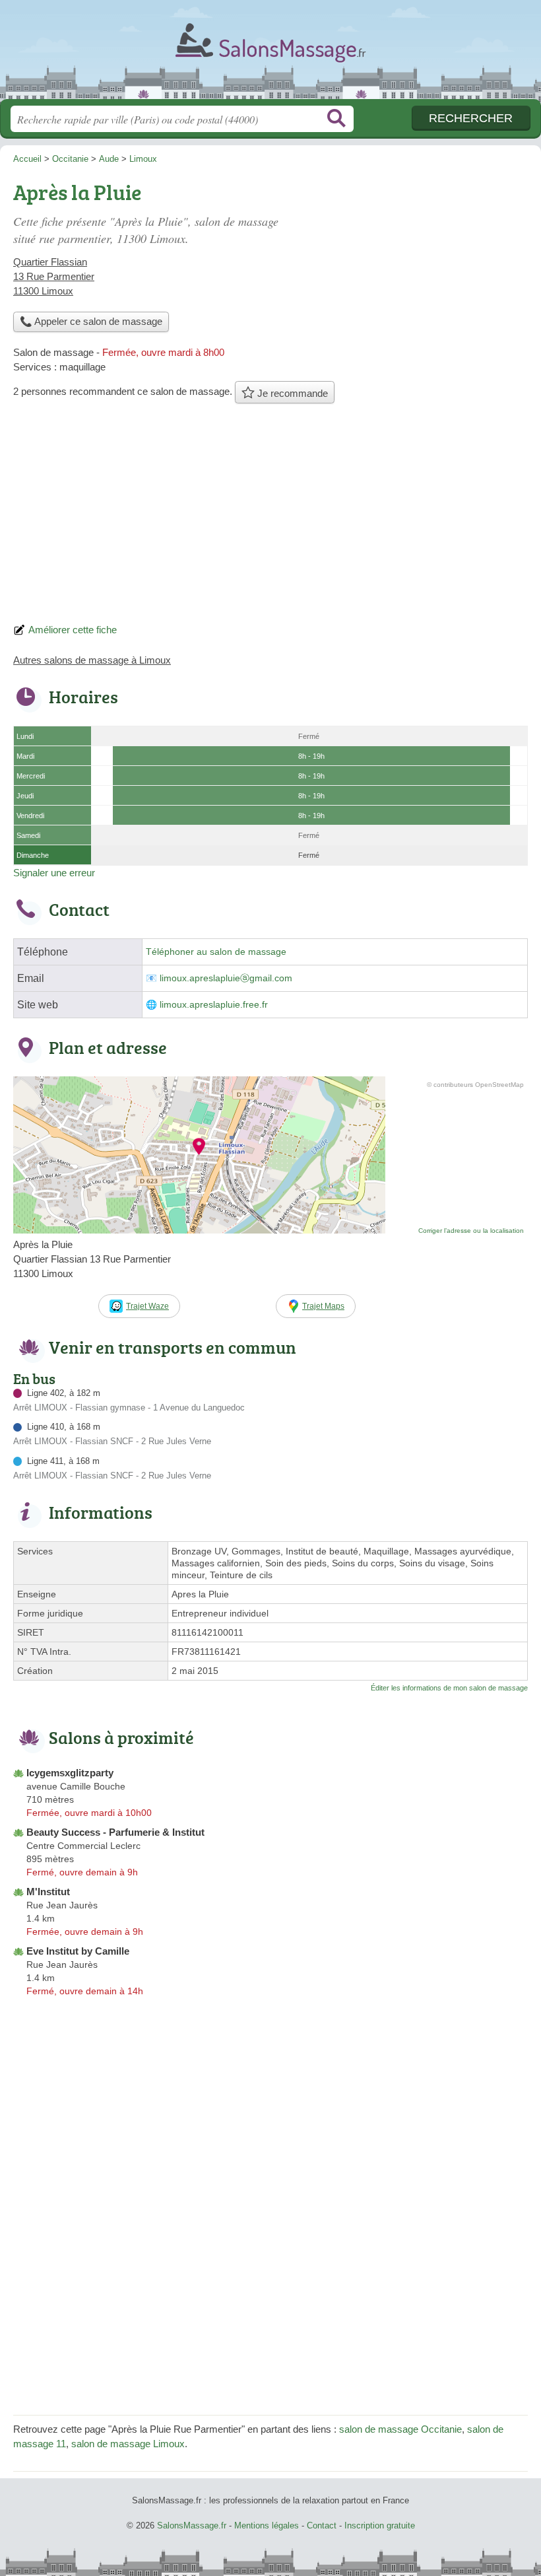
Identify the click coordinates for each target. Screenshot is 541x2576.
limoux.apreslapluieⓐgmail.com (226, 978)
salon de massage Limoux (128, 2444)
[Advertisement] (270, 517)
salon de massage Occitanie (400, 2429)
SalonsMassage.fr (270, 54)
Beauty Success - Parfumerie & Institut (115, 1832)
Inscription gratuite (380, 2525)
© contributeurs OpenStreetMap (475, 1085)
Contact (322, 2525)
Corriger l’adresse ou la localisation (471, 1231)
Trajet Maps (323, 1306)
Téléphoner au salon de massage (216, 952)
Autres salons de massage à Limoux (92, 660)
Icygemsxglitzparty (70, 1773)
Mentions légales (267, 2525)
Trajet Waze (147, 1306)
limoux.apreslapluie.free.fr (214, 1005)
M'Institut (48, 1892)
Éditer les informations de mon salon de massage (449, 1688)
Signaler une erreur (54, 873)
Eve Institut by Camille (78, 1951)
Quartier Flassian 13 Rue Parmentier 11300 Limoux (54, 276)
